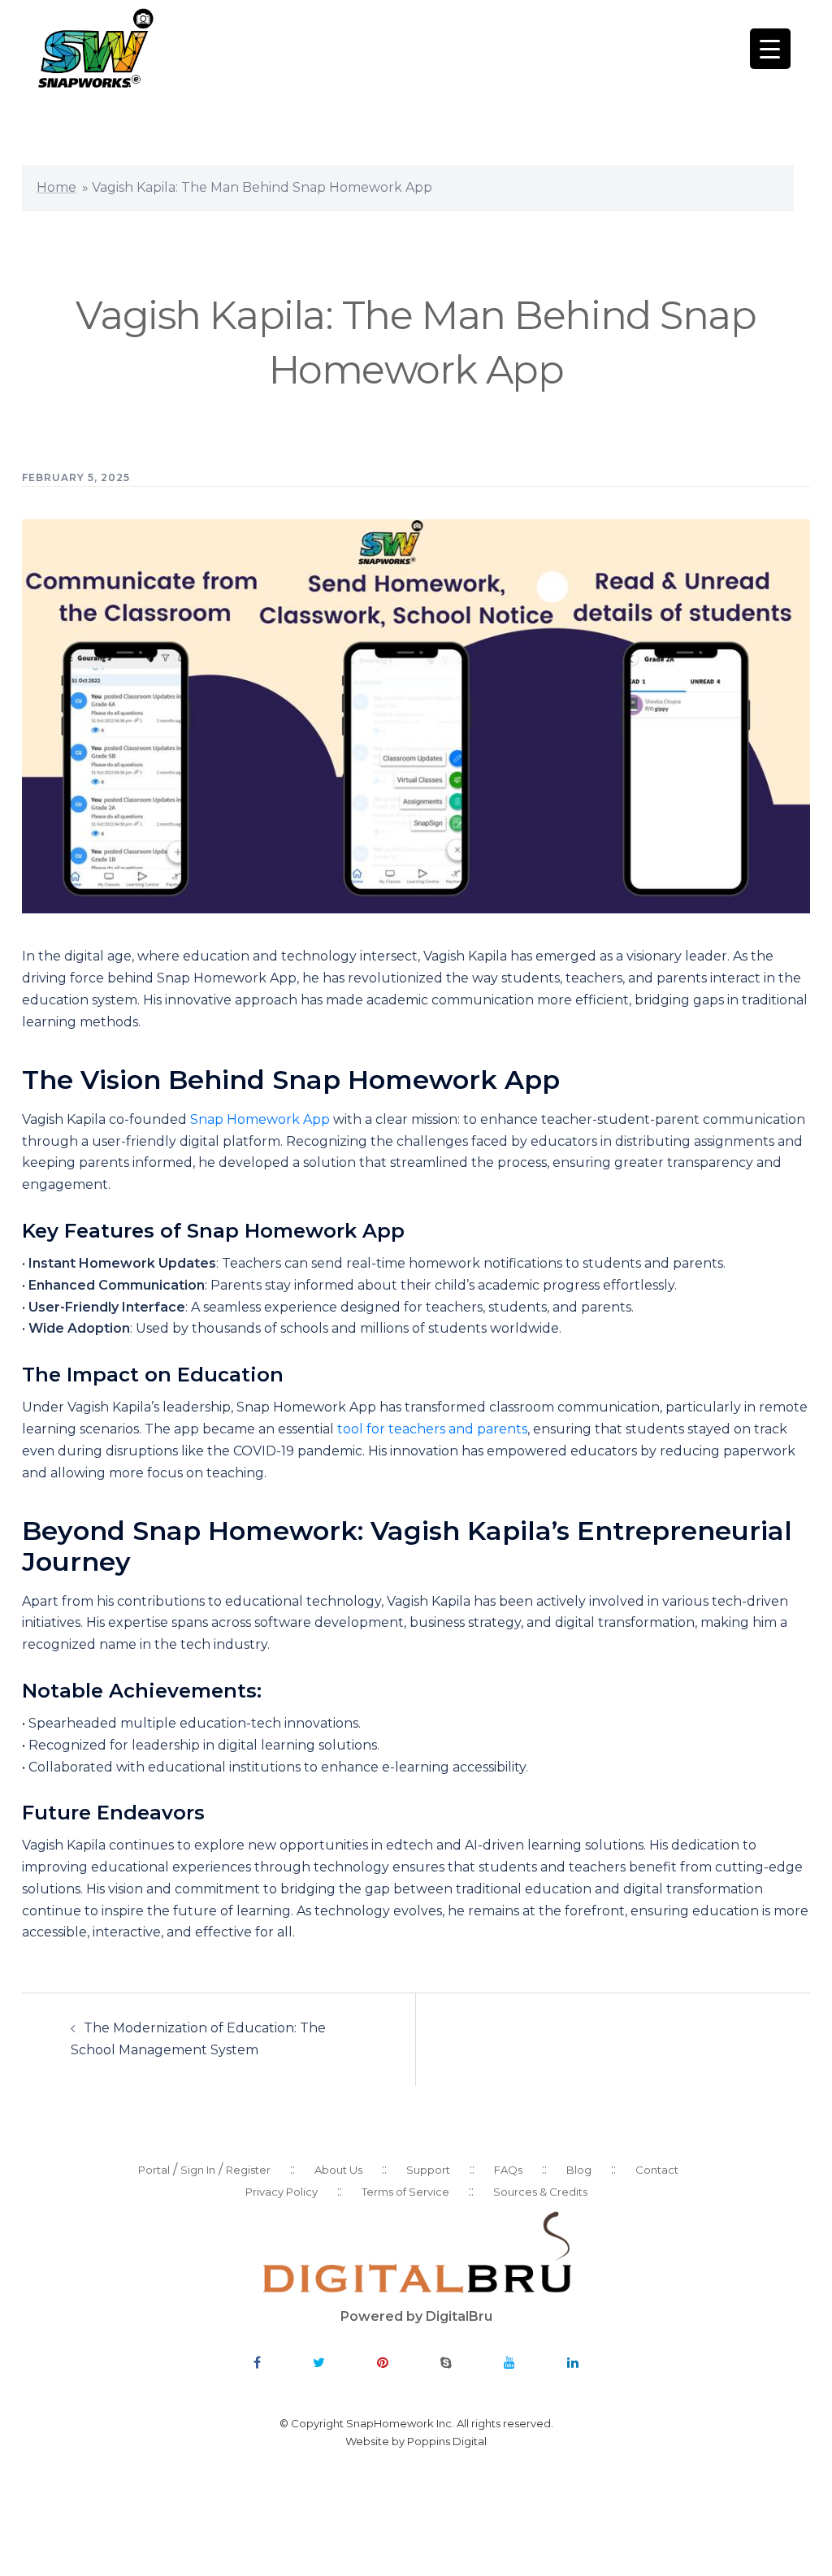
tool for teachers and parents (432, 1429)
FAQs (508, 2170)
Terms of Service (405, 2192)
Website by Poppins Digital (416, 2441)
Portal (154, 2170)
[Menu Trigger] (770, 49)
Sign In (198, 2170)
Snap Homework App (260, 1119)
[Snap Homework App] (95, 48)
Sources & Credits (540, 2192)
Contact (657, 2170)
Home (56, 187)
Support (428, 2170)
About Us (338, 2170)
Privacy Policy (282, 2192)
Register (248, 2170)
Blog (579, 2170)
